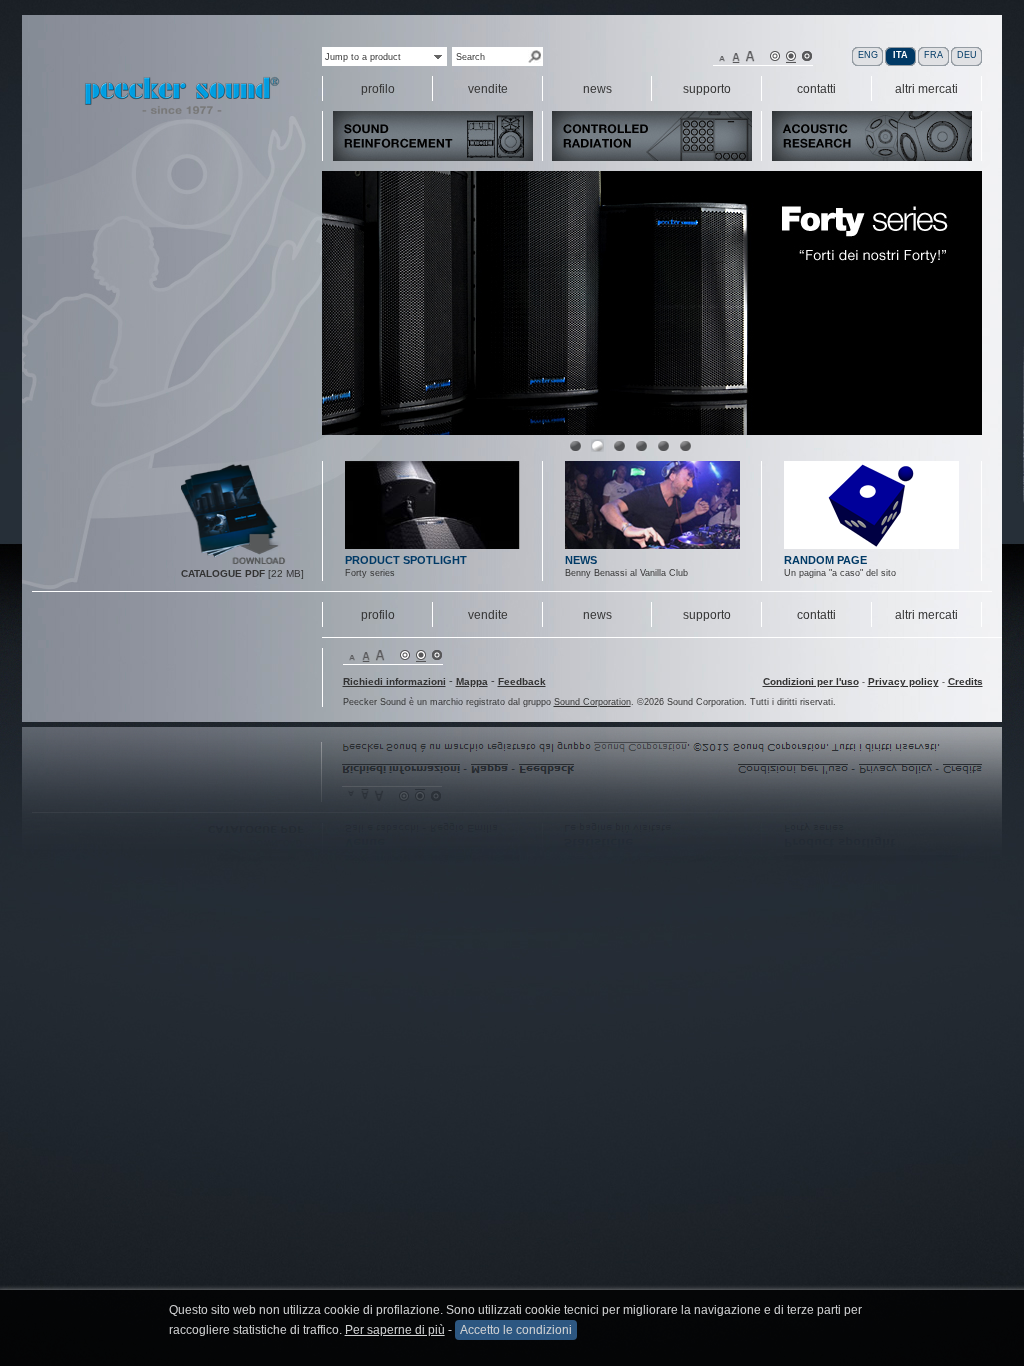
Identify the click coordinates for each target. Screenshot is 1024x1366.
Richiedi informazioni (394, 681)
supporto (707, 615)
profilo (378, 615)
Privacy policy (903, 681)
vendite (488, 615)
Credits (965, 681)
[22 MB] (234, 562)
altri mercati (926, 615)
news (597, 615)
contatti (816, 615)
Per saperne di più (395, 1330)
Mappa (472, 681)
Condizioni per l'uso (811, 681)
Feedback (522, 681)
